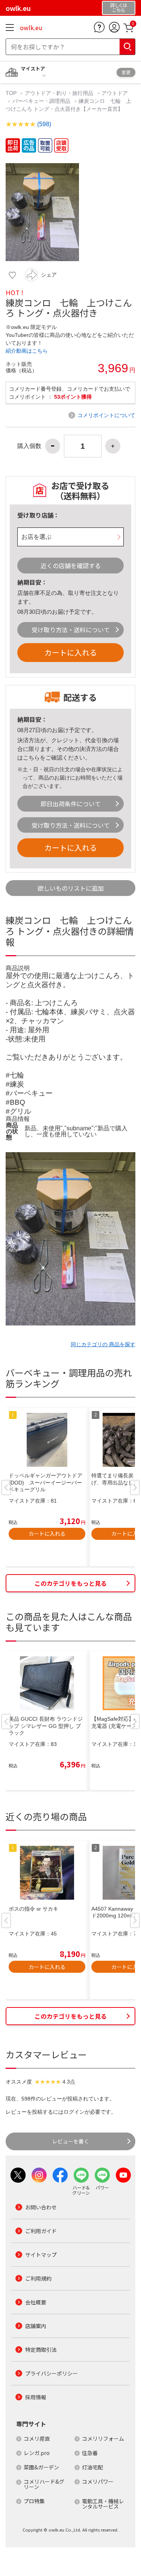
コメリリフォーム (103, 2438)
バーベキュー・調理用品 (41, 101)
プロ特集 (34, 2501)
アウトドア (115, 93)
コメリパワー (98, 2481)
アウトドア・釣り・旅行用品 (59, 93)
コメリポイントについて (106, 415)
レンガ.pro (37, 2453)
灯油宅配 (92, 2467)
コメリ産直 (37, 2438)
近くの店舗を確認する (71, 566)
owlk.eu (31, 28)
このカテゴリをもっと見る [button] (71, 1583)
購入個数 (29, 446)
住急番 (90, 2453)
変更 (126, 72)
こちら (31, 758)
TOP (12, 93)
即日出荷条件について (71, 804)
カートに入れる (71, 652)
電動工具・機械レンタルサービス (103, 2504)
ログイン (74, 2112)
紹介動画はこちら (27, 351)
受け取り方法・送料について (71, 630)
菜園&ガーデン (41, 2467)
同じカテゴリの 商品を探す (103, 1344)
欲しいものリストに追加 (71, 888)
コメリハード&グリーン (44, 2484)
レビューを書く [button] (71, 2141)
